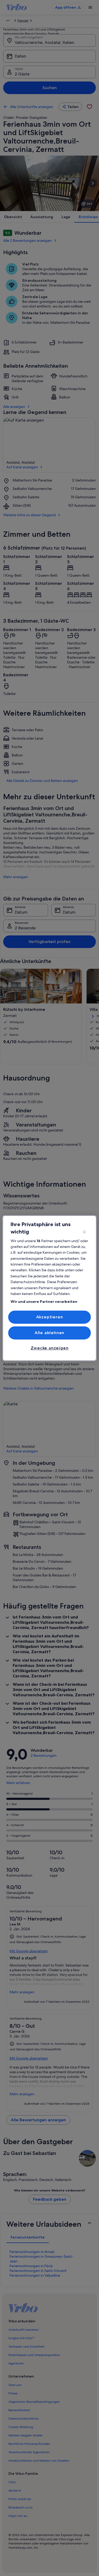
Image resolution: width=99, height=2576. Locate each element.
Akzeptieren (50, 1317)
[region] (49, 1288)
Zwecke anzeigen (50, 1348)
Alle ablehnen (49, 1333)
